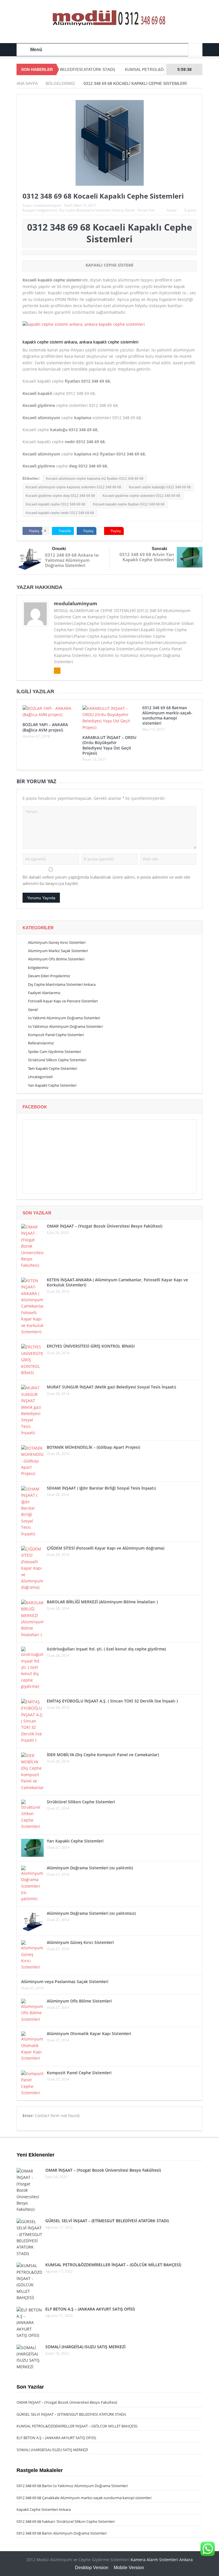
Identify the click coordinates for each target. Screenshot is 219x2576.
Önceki (59, 548)
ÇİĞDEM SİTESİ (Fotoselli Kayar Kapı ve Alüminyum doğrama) (106, 1548)
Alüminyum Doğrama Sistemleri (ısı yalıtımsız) (91, 1913)
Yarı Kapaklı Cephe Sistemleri (52, 1085)
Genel (130, 210)
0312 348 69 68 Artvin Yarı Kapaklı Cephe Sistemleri (147, 557)
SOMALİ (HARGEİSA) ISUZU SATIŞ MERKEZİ (85, 2347)
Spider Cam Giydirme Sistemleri (54, 1052)
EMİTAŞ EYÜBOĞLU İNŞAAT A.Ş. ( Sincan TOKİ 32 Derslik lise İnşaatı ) (112, 1701)
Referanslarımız (41, 1043)
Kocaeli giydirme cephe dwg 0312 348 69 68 (60, 496)
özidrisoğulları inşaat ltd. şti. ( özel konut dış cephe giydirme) (106, 1649)
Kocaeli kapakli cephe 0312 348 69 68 (55, 504)
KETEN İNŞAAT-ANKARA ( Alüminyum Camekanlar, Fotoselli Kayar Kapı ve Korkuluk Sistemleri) (117, 1282)
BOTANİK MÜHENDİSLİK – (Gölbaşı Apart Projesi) (93, 1447)
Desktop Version (92, 2568)
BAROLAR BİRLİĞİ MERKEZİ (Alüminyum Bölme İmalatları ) (102, 1602)
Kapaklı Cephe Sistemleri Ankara (44, 2509)
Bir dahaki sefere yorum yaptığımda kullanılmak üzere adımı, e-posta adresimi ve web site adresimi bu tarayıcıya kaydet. (106, 880)
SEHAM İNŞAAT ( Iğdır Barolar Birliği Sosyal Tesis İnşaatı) (101, 1488)
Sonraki (159, 548)
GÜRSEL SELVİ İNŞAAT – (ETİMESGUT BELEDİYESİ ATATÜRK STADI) (107, 2221)
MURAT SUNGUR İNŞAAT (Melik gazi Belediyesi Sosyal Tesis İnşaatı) (111, 1387)
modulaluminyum (47, 205)
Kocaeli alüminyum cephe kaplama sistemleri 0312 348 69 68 (73, 487)
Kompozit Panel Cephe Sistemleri (56, 1035)
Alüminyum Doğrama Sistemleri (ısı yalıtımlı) (90, 1868)
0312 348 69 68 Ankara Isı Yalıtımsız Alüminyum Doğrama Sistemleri (72, 560)
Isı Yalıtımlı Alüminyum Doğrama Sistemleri (64, 1018)
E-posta (190, 210)
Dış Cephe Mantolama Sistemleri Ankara (91, 210)
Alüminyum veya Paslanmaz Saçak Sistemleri (65, 1982)
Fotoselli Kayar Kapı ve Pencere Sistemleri (63, 1001)
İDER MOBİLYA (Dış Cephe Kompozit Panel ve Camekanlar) (103, 1755)
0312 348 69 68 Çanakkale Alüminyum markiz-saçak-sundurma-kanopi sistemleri (84, 2498)
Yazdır (172, 210)
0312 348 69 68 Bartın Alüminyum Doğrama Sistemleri (62, 2533)
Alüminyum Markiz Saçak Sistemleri (58, 951)
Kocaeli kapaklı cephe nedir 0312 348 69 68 (60, 513)
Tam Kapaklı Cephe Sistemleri (52, 1068)
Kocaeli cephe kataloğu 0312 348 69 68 (160, 487)
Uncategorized (40, 1077)
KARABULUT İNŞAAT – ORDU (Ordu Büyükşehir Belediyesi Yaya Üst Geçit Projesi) (109, 745)
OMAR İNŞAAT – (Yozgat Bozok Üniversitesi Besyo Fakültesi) (105, 1226)
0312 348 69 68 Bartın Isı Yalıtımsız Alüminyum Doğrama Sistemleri (72, 2486)
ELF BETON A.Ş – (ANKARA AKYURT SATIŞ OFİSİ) (90, 2309)
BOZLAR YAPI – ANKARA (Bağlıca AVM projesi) (45, 727)
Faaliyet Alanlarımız (44, 993)
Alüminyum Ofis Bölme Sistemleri (56, 959)
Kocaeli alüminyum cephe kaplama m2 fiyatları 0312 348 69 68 (95, 479)
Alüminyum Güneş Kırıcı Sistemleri (57, 942)
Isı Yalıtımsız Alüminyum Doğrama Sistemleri (65, 1026)
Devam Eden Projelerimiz (49, 976)
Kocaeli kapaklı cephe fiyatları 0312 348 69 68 (129, 504)
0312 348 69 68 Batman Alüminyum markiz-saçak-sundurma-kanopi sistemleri (167, 716)
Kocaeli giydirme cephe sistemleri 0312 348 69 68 (141, 496)
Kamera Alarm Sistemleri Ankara (162, 2560)
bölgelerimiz (47, 210)
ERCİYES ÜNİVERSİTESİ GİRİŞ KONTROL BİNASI (91, 1346)
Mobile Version (129, 2568)
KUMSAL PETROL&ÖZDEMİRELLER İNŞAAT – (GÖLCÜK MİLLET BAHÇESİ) (113, 2265)
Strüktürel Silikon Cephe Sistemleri (57, 1060)
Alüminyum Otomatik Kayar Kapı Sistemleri (89, 2034)
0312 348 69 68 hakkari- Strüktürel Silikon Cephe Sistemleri (66, 2521)
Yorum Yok (146, 210)
